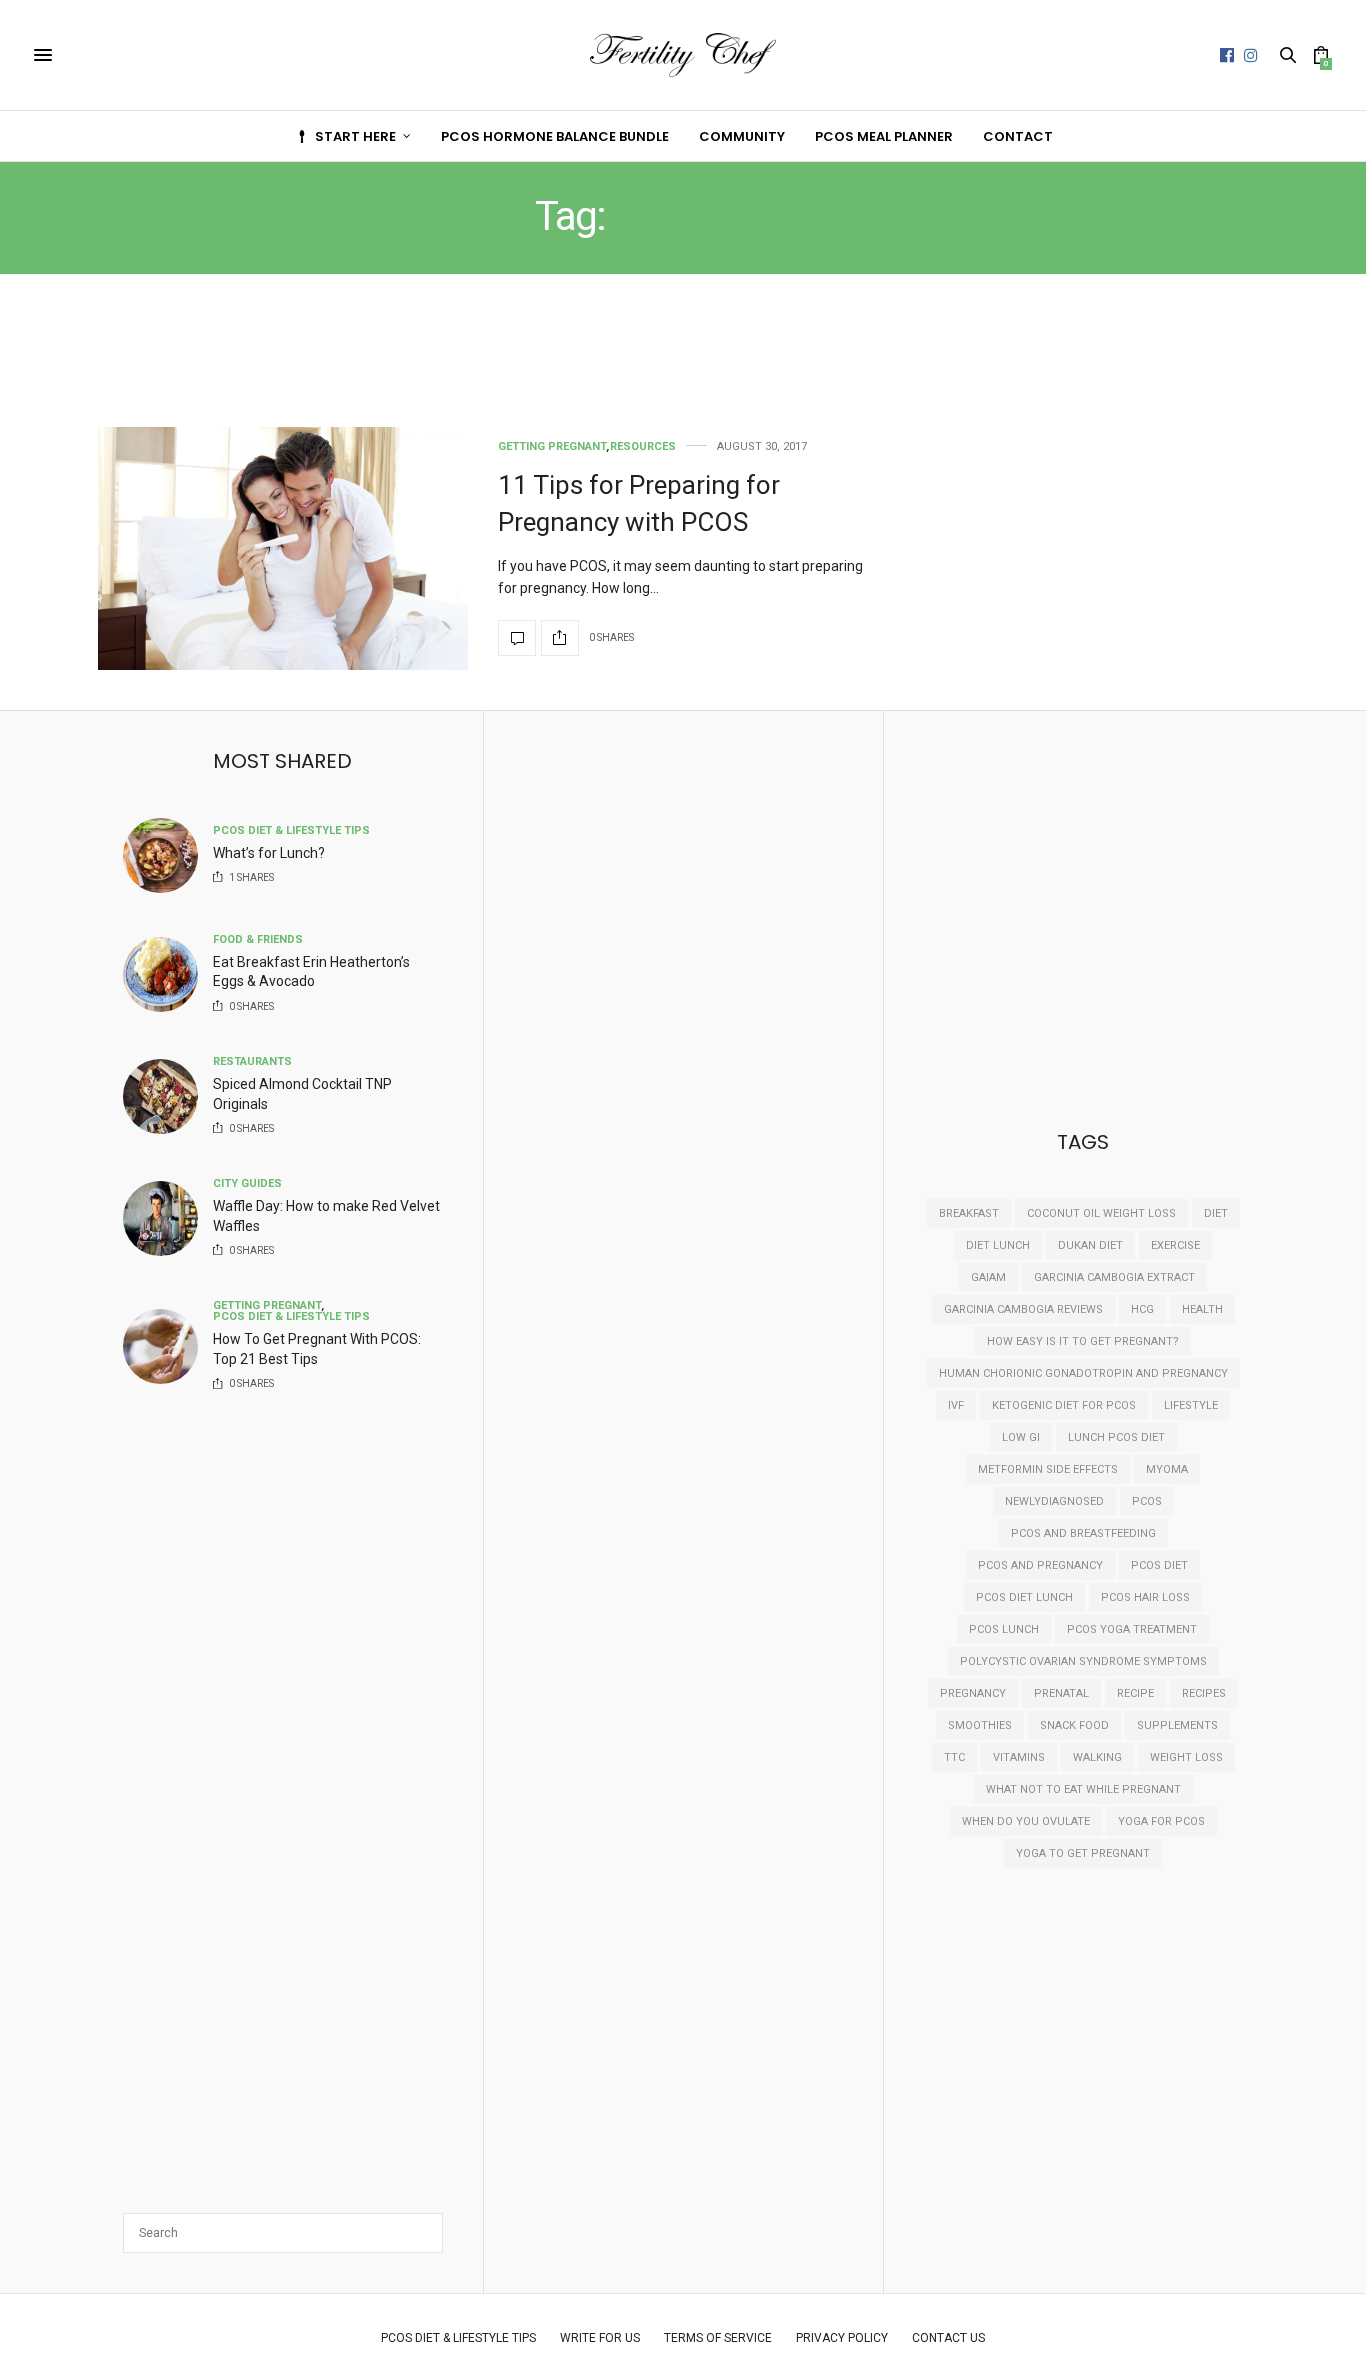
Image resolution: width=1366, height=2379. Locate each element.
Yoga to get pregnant (1083, 1853)
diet (1216, 1213)
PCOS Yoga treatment (1132, 1629)
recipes (1204, 1693)
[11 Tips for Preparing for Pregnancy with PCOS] (283, 548)
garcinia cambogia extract (1114, 1277)
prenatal (1061, 1693)
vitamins (1019, 1757)
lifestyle (1191, 1405)
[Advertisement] (483, 367)
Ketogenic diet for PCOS (1064, 1405)
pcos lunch (1004, 1629)
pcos (1147, 1501)
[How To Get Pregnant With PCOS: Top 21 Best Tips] (168, 1346)
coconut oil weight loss (1101, 1213)
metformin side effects (1048, 1469)
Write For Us (600, 2338)
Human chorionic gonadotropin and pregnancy (1083, 1373)
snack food (1074, 1725)
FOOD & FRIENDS (258, 939)
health (1202, 1309)
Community (742, 136)
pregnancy (973, 1693)
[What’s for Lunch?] (168, 855)
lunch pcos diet (1116, 1437)
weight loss (1186, 1757)
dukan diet (1090, 1245)
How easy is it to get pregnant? (1083, 1341)
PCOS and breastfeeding (1083, 1533)
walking (1097, 1757)
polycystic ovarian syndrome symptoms (1083, 1661)
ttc (954, 1757)
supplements (1177, 1725)
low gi (1021, 1437)
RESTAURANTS (252, 1061)
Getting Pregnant (552, 446)
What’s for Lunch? (269, 853)
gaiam (988, 1277)
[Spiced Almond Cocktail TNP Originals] (168, 1096)
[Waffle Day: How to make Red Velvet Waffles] (168, 1218)
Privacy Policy (842, 2338)
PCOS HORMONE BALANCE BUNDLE (555, 136)
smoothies (980, 1725)
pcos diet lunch (1024, 1597)
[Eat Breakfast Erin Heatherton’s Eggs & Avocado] (168, 974)
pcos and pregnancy (1040, 1565)
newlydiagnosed (1054, 1501)
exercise (1175, 1245)
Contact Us (948, 2338)
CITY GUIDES (247, 1183)
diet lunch (998, 1245)
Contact (1018, 136)
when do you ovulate (1026, 1821)
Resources (643, 446)
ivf (956, 1405)
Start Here (355, 136)
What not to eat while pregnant (1083, 1789)
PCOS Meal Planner (884, 136)
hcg (1142, 1309)
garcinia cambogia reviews (1023, 1309)
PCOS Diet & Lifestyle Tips (291, 830)
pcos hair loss (1145, 1597)
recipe (1135, 1693)
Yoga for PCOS (1161, 1821)
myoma (1167, 1469)
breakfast (969, 1213)
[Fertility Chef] (683, 55)
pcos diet (1159, 1565)
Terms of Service (718, 2338)
